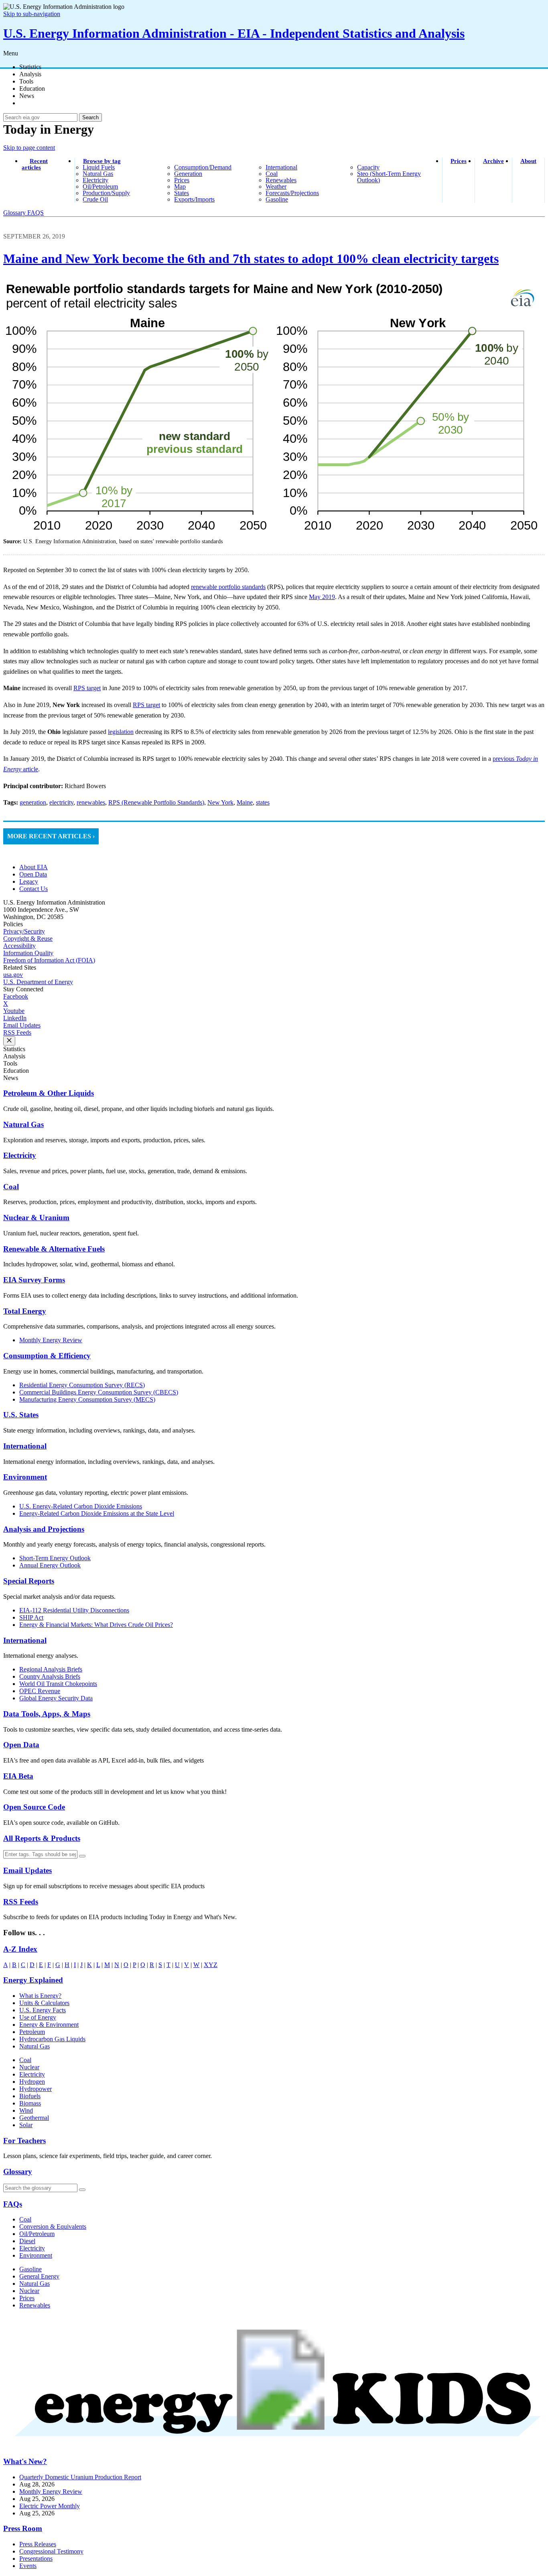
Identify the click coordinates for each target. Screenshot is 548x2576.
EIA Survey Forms (34, 1280)
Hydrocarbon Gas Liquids (52, 2039)
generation (188, 174)
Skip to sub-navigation (32, 14)
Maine (245, 802)
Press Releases (38, 2544)
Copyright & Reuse (28, 938)
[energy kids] (274, 2446)
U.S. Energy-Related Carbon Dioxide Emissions (81, 1506)
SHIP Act (31, 1617)
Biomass (30, 2103)
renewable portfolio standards (228, 587)
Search (90, 117)
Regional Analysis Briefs (51, 1669)
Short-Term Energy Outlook (55, 1558)
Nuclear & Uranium (36, 1218)
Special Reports (29, 1581)
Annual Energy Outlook (50, 1565)
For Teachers (24, 2141)
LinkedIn (15, 1018)
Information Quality (28, 953)
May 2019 (322, 597)
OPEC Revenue (40, 1691)
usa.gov (13, 975)
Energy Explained (33, 1980)
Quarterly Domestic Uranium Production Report (80, 2477)
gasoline (277, 199)
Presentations (36, 2559)
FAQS (36, 213)
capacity (368, 167)
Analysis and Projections (44, 1529)
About (528, 161)
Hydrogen (32, 2082)
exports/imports (194, 199)
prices (182, 180)
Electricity (20, 1155)
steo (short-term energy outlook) (389, 177)
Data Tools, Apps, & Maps (47, 1714)
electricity (95, 180)
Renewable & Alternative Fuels (54, 1249)
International (25, 1446)
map (180, 186)
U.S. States (21, 1415)
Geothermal (34, 2118)
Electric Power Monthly (50, 2506)
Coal (11, 1187)
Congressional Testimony (51, 2551)
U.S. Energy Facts (43, 2010)
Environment (25, 1477)
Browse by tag (102, 161)
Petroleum (32, 2032)
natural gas (98, 174)
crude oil (95, 199)
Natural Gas (23, 1124)
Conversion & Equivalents (53, 2226)
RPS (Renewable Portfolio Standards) (156, 802)
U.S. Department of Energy (38, 982)
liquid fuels (99, 167)
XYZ (211, 1965)
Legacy (29, 881)
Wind (26, 2110)
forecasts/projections (292, 193)
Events (28, 2566)
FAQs (13, 2204)
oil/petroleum (100, 186)
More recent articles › (51, 836)
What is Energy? (40, 1996)
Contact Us (33, 889)
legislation (121, 732)
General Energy (39, 2276)
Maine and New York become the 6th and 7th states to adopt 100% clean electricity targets (251, 259)
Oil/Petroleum (37, 2234)
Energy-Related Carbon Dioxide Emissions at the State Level (97, 1513)
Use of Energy (38, 2017)
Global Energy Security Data (56, 1698)
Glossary (15, 213)
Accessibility (19, 946)
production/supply (106, 193)
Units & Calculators (44, 2003)
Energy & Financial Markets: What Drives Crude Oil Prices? (96, 1625)
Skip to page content (29, 148)
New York (220, 802)
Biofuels (30, 2096)
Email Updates (22, 1025)
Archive (493, 161)
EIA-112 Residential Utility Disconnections (74, 1610)
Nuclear (29, 2067)
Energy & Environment (49, 2025)
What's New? (25, 2461)
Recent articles (35, 164)
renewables (281, 180)
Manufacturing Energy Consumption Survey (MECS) (87, 1399)
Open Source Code (34, 1807)
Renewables (35, 2305)
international (281, 167)
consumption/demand (203, 167)
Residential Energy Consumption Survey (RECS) (82, 1385)
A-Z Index (20, 1949)
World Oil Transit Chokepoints (58, 1684)
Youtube (14, 1011)
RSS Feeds (17, 1032)
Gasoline (30, 2269)
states (182, 193)
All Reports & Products (42, 1838)
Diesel (27, 2241)
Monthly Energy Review (51, 1340)
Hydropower (36, 2089)
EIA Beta (18, 1776)
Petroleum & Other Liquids (49, 1093)
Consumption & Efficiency (47, 1356)
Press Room (23, 2528)
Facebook (16, 996)
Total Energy (25, 1311)
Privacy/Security (24, 931)
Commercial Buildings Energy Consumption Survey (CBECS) (99, 1392)
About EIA (33, 867)
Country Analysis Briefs (50, 1676)
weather (276, 186)
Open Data (33, 874)
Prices (459, 161)
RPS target (87, 688)
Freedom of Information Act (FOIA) (49, 960)
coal (272, 174)
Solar (26, 2125)
